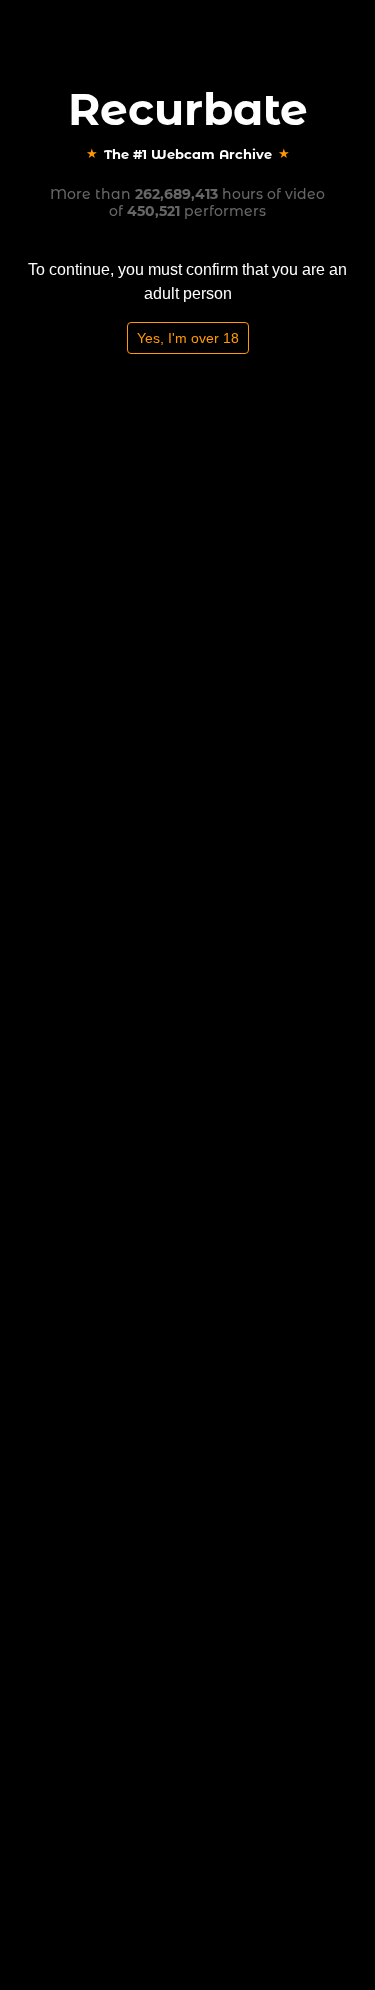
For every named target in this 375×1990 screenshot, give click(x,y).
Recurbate (188, 109)
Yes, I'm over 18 (188, 338)
